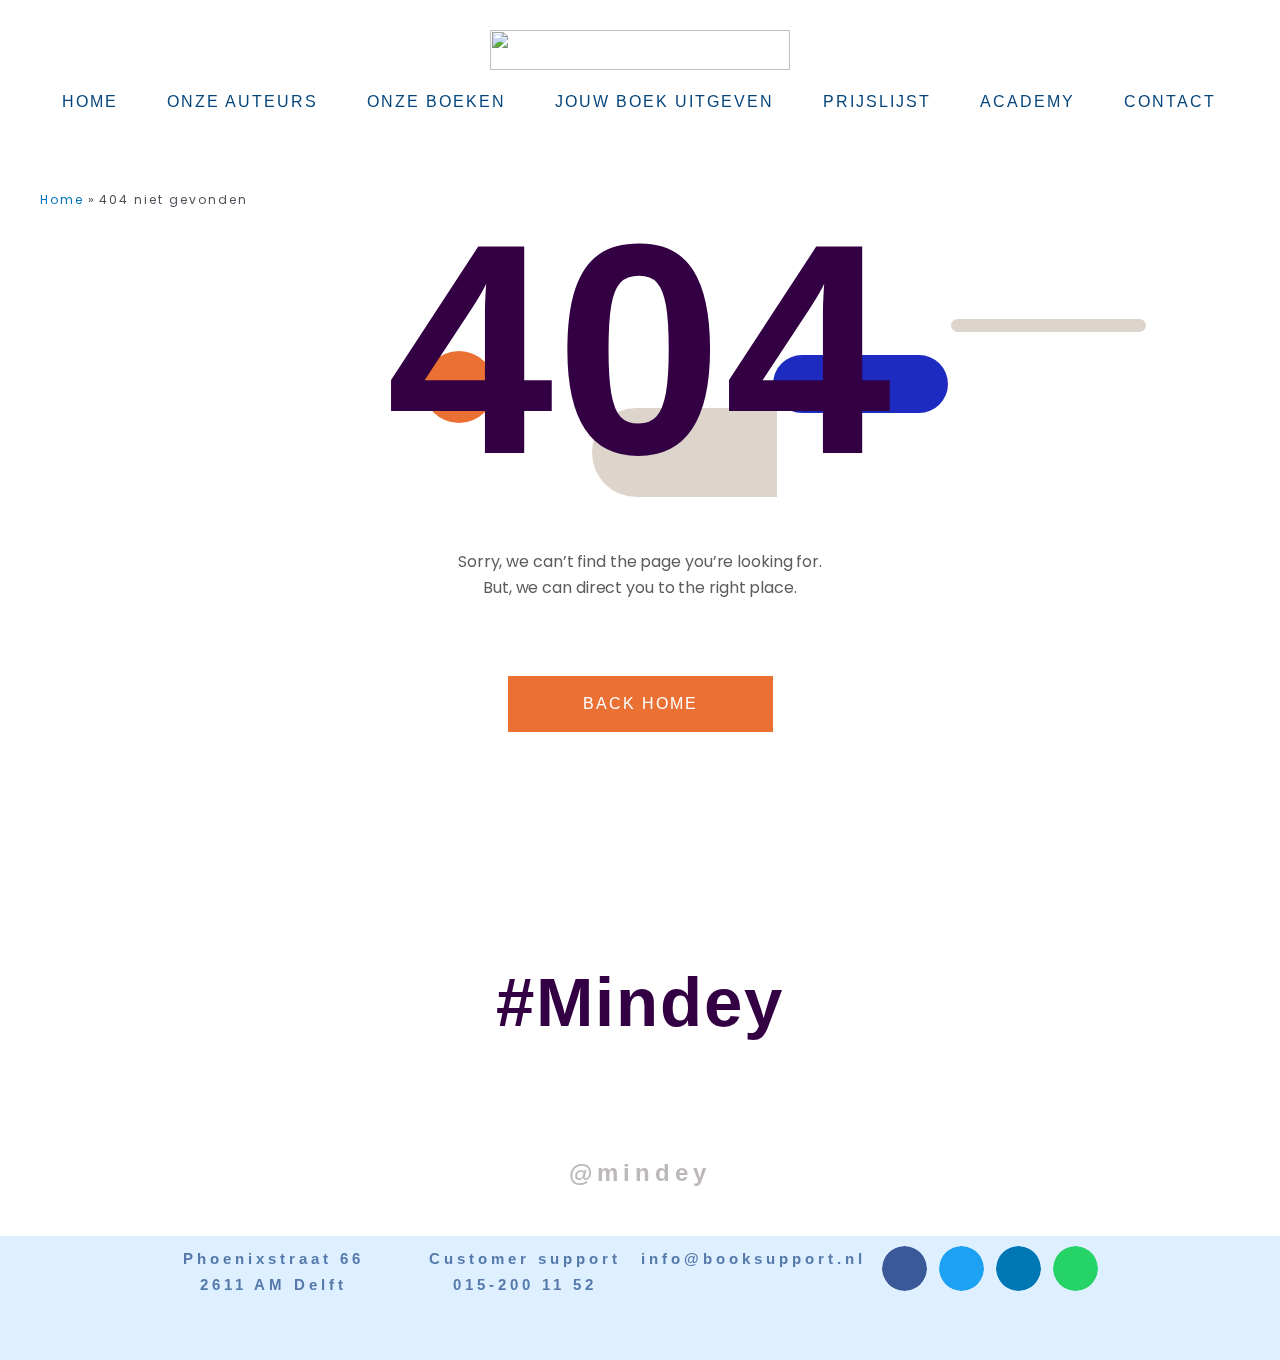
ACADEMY (1027, 101)
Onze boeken (436, 101)
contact (1170, 101)
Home (90, 101)
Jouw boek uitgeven (664, 101)
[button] (904, 1268)
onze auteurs (242, 101)
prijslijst (877, 101)
